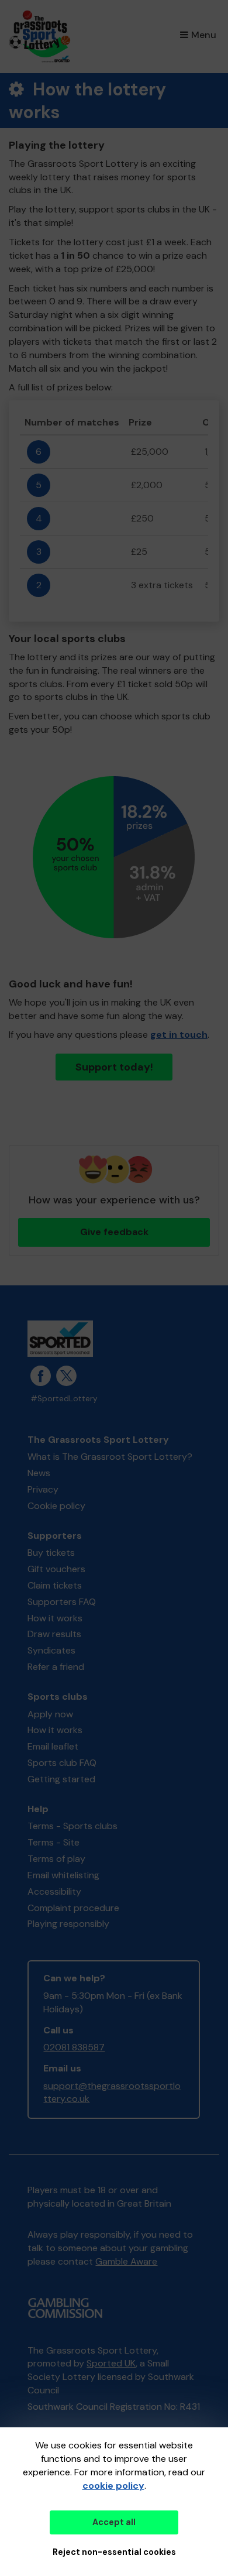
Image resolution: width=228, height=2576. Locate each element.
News (39, 1473)
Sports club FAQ (62, 1763)
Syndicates (51, 1650)
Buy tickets (51, 1553)
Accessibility (54, 1891)
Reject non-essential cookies (114, 2552)
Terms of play (56, 1859)
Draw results (54, 1634)
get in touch (179, 1035)
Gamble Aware (126, 2261)
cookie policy (113, 2486)
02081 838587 (74, 2047)
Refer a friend (56, 1667)
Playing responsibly (68, 1924)
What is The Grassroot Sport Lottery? (110, 1457)
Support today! (114, 1067)
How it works (55, 1618)
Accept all (114, 2522)
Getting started (61, 1779)
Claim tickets (55, 1585)
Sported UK (111, 2363)
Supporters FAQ (62, 1602)
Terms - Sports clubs (72, 1826)
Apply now (50, 1714)
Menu (204, 35)
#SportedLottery (64, 1399)
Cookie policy (56, 1506)
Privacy (43, 1489)
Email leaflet (53, 1746)
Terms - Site (53, 1842)
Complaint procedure (73, 1908)
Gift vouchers (56, 1569)
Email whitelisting (63, 1875)
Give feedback (114, 1232)
